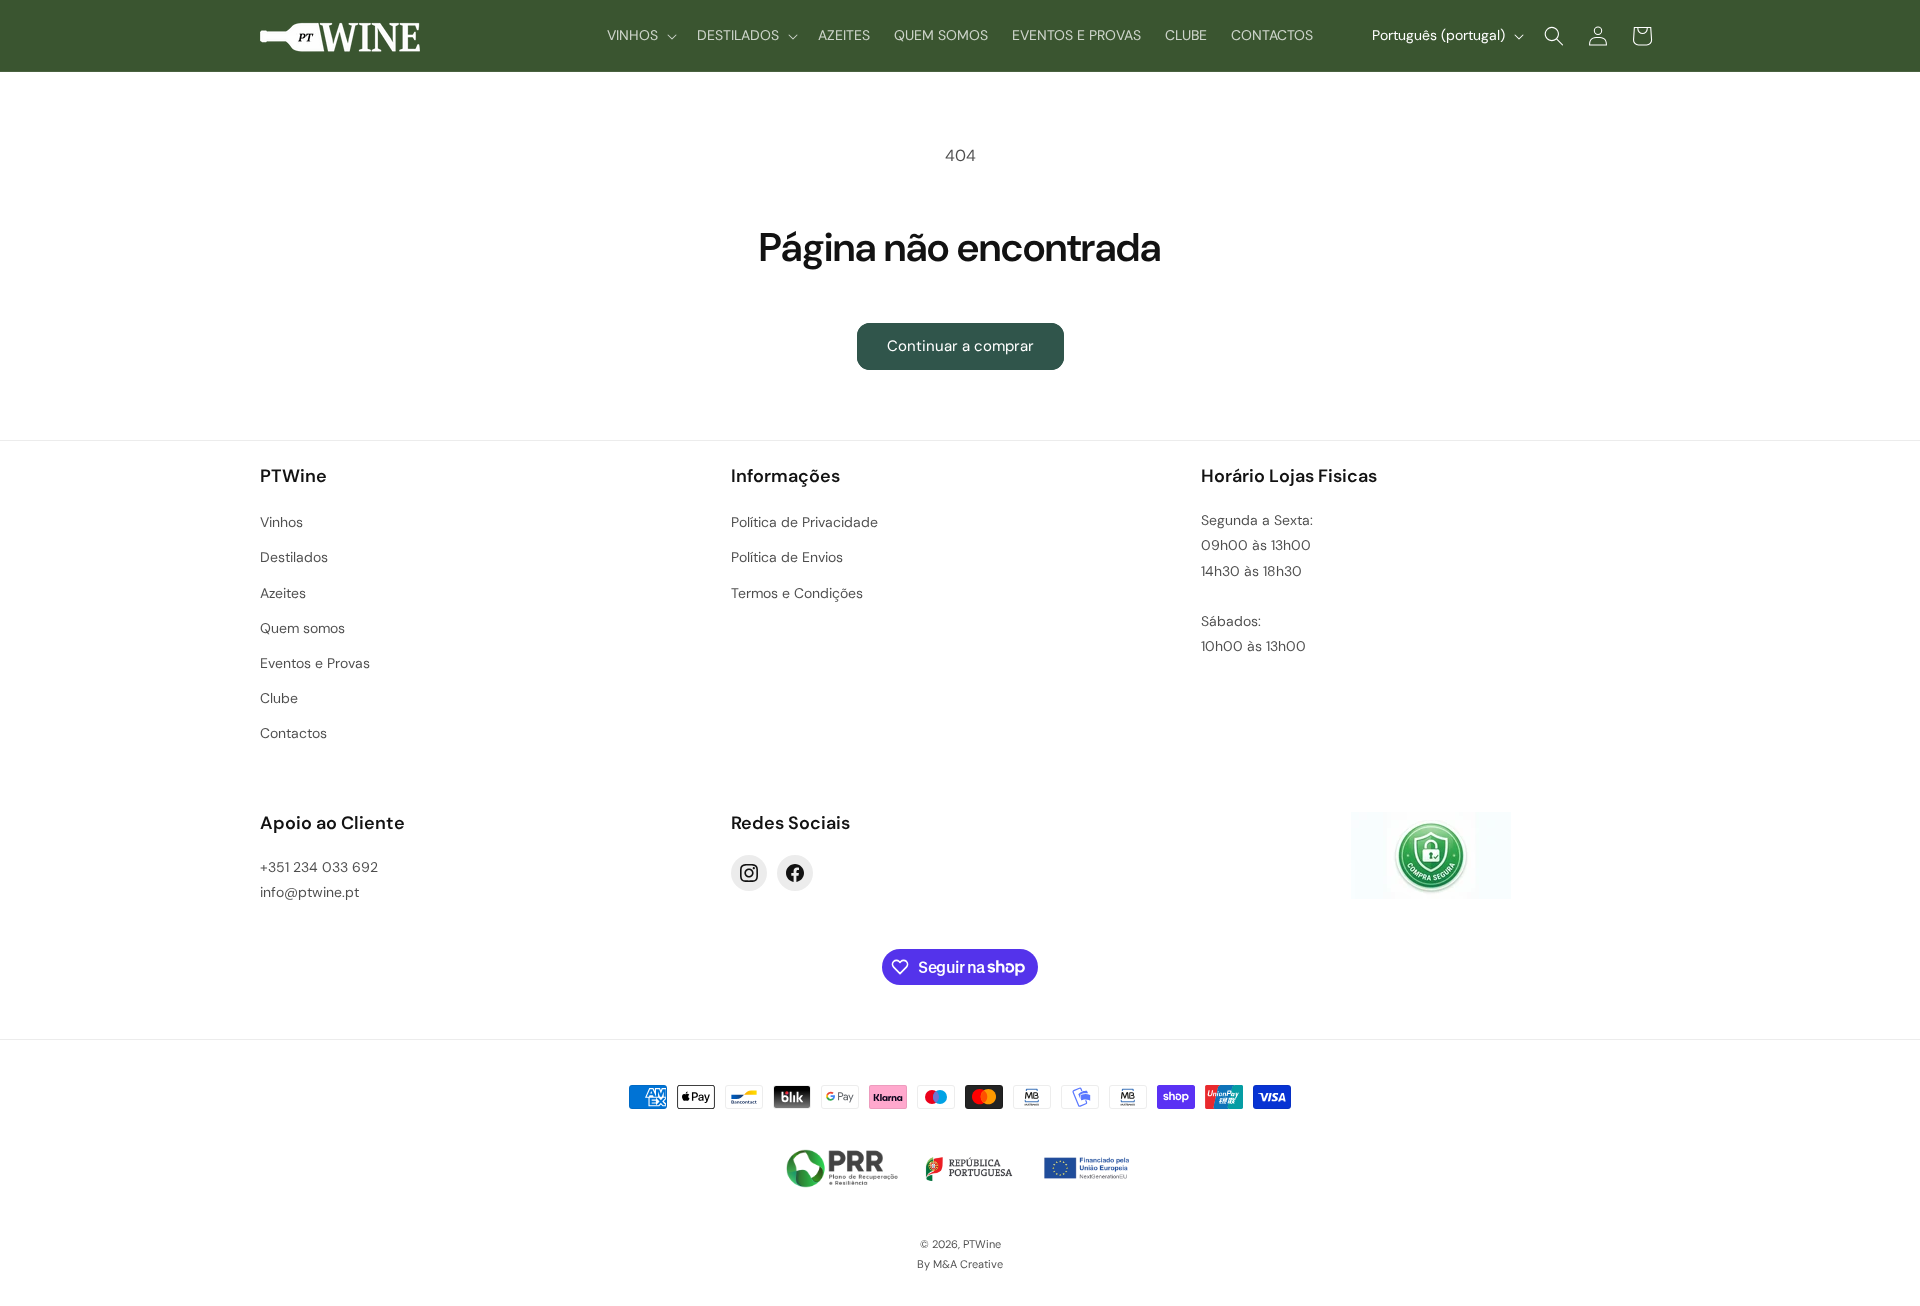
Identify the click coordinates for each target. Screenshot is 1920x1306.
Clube (279, 698)
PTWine (982, 1244)
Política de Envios (787, 557)
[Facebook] (795, 873)
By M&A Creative (960, 1264)
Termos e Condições (797, 593)
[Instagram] (749, 873)
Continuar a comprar (960, 346)
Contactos (293, 733)
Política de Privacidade (804, 522)
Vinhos (281, 522)
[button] (640, 35)
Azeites (283, 593)
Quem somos (302, 628)
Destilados (294, 557)
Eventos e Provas (315, 663)
